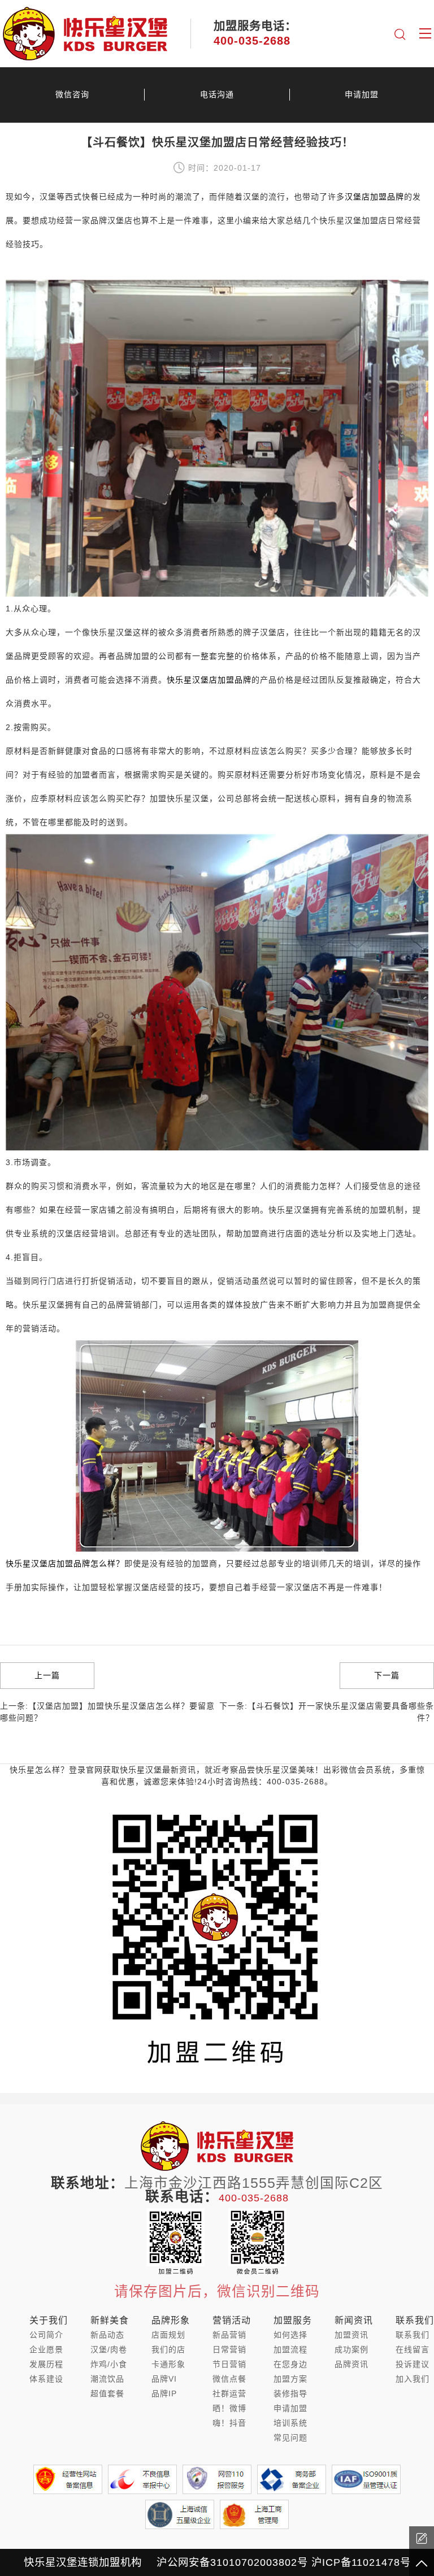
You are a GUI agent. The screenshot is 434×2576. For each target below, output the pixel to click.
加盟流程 (290, 2349)
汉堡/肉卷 (109, 2349)
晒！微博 (229, 2408)
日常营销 (229, 2349)
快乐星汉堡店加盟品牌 (209, 680)
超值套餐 (107, 2393)
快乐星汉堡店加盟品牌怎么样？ (65, 1563)
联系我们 (413, 2335)
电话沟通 (217, 94)
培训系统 (290, 2423)
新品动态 (107, 2335)
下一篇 (387, 1675)
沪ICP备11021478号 (361, 2562)
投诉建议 (413, 2364)
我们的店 (168, 2349)
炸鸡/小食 (109, 2364)
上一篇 (47, 1675)
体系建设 (46, 2379)
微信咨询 (72, 94)
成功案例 (351, 2349)
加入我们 (413, 2379)
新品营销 (229, 2335)
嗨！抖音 (229, 2423)
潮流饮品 (107, 2379)
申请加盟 (362, 94)
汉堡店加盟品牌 (374, 197)
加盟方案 (290, 2379)
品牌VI (164, 2379)
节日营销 (229, 2364)
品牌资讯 (351, 2364)
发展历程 (46, 2364)
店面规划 (168, 2335)
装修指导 (290, 2393)
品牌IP (164, 2393)
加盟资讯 (351, 2335)
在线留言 (413, 2349)
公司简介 (46, 2335)
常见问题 (290, 2438)
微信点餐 (229, 2379)
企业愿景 (46, 2349)
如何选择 (290, 2335)
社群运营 (229, 2393)
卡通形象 (168, 2364)
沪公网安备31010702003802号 (232, 2562)
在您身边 (290, 2364)
